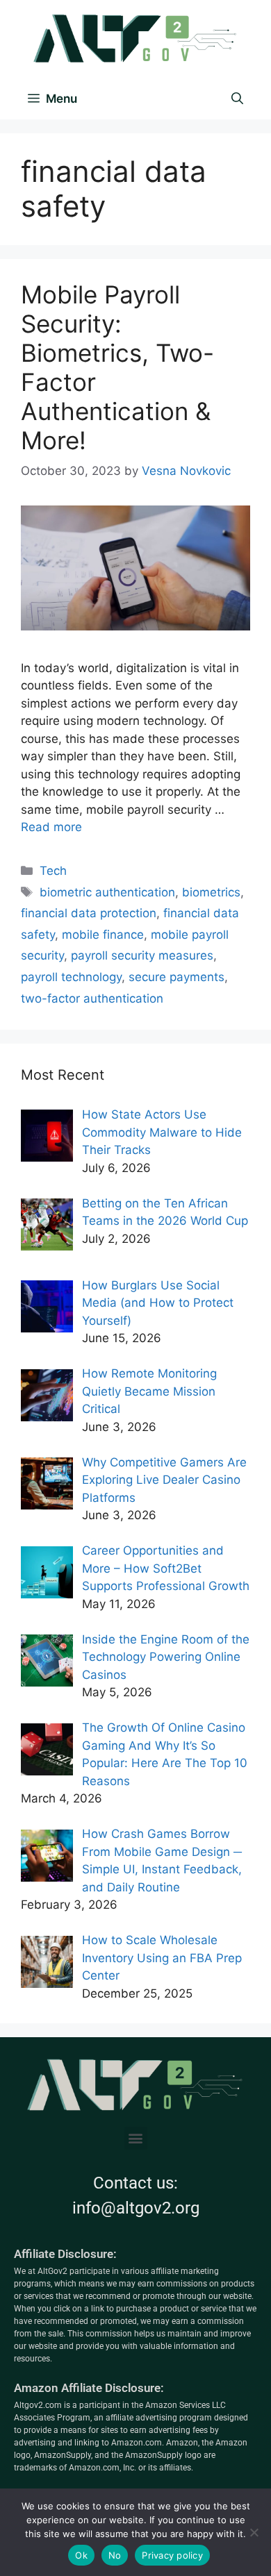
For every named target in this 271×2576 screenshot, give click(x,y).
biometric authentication (107, 892)
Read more (51, 827)
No (115, 2555)
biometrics (211, 892)
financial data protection (89, 913)
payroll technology (71, 977)
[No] (254, 2532)
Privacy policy (172, 2555)
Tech (53, 871)
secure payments (176, 977)
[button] (136, 2138)
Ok (81, 2555)
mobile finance (103, 935)
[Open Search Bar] (237, 99)
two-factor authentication (92, 998)
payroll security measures (142, 955)
